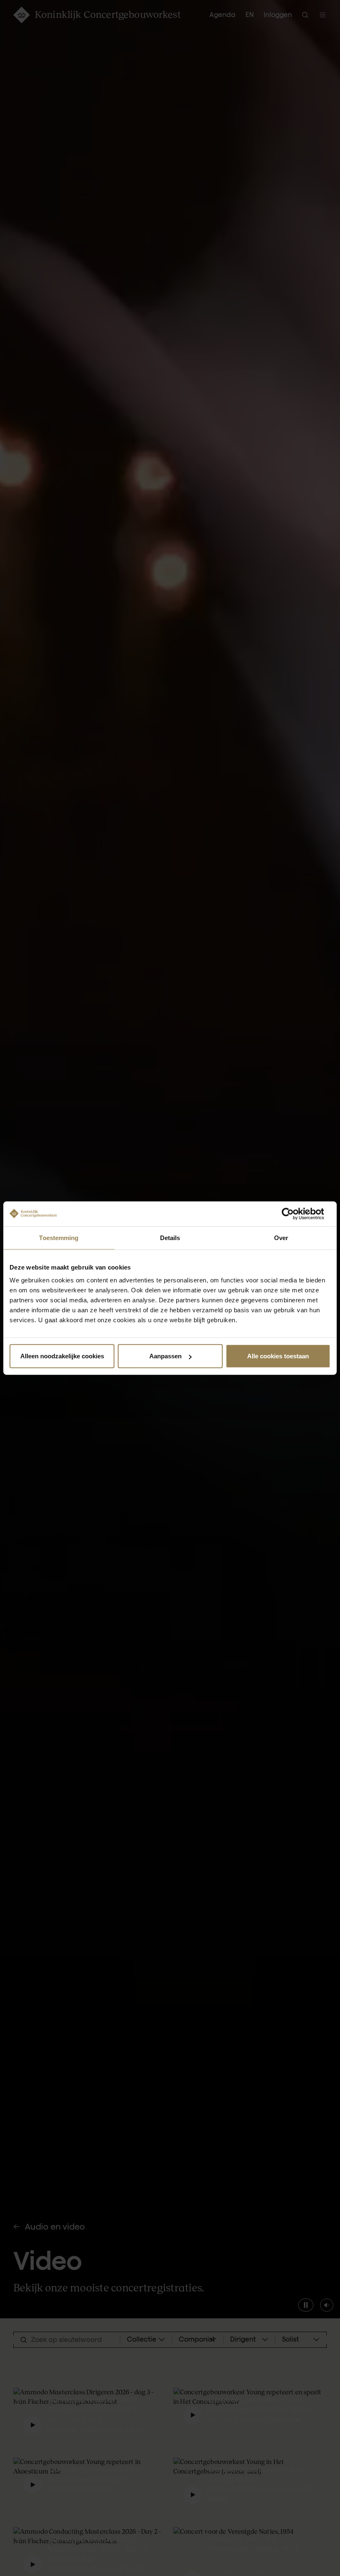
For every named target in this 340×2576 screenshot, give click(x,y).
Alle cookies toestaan (278, 1356)
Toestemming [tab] (59, 1237)
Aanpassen (165, 1356)
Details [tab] (170, 1237)
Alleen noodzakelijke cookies (62, 1356)
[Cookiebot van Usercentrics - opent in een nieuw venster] (294, 1214)
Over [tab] (281, 1237)
